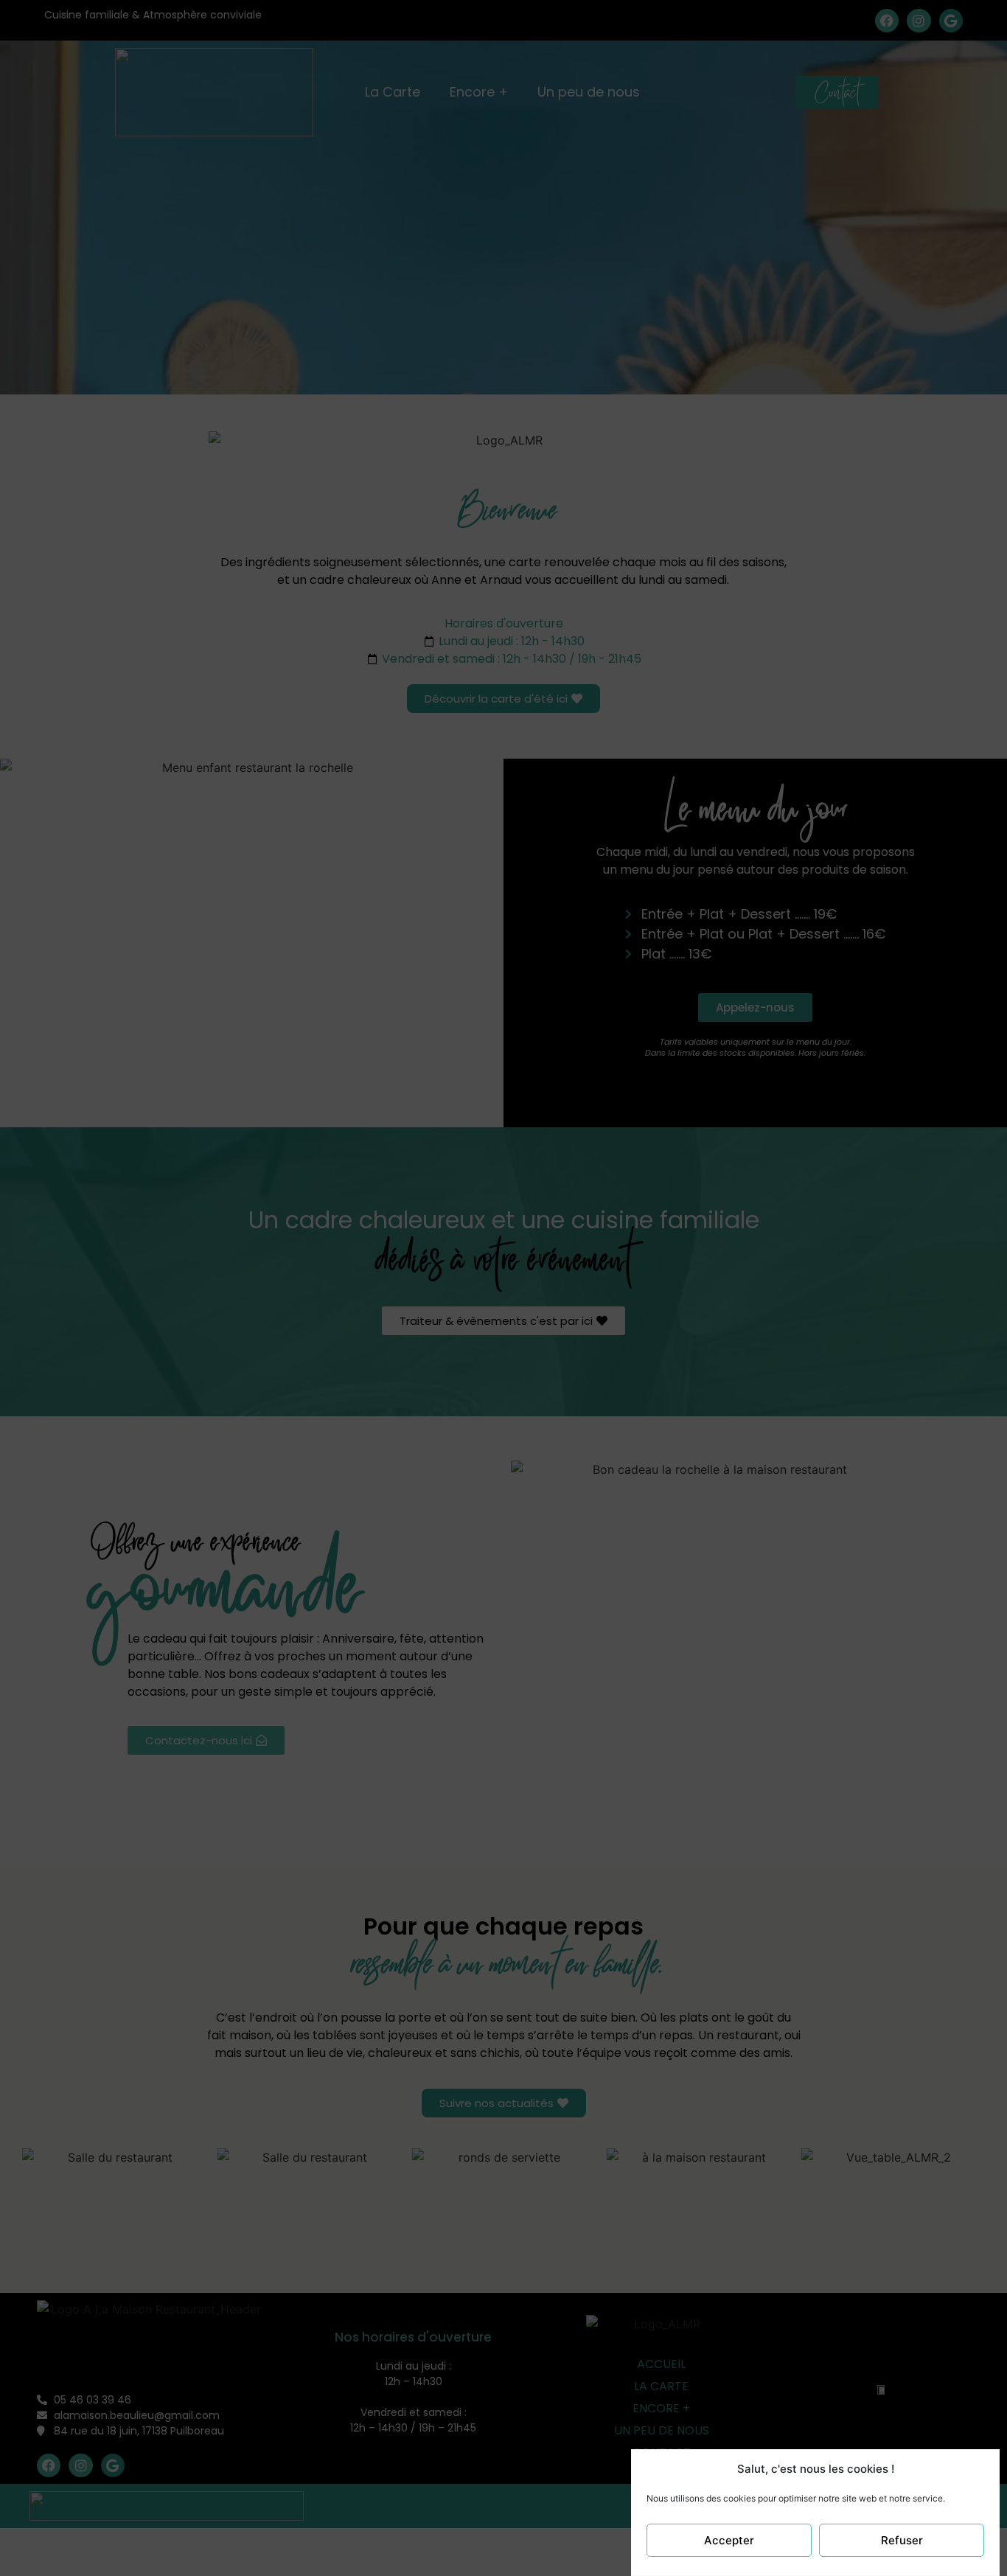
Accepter (729, 2540)
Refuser (902, 2540)
